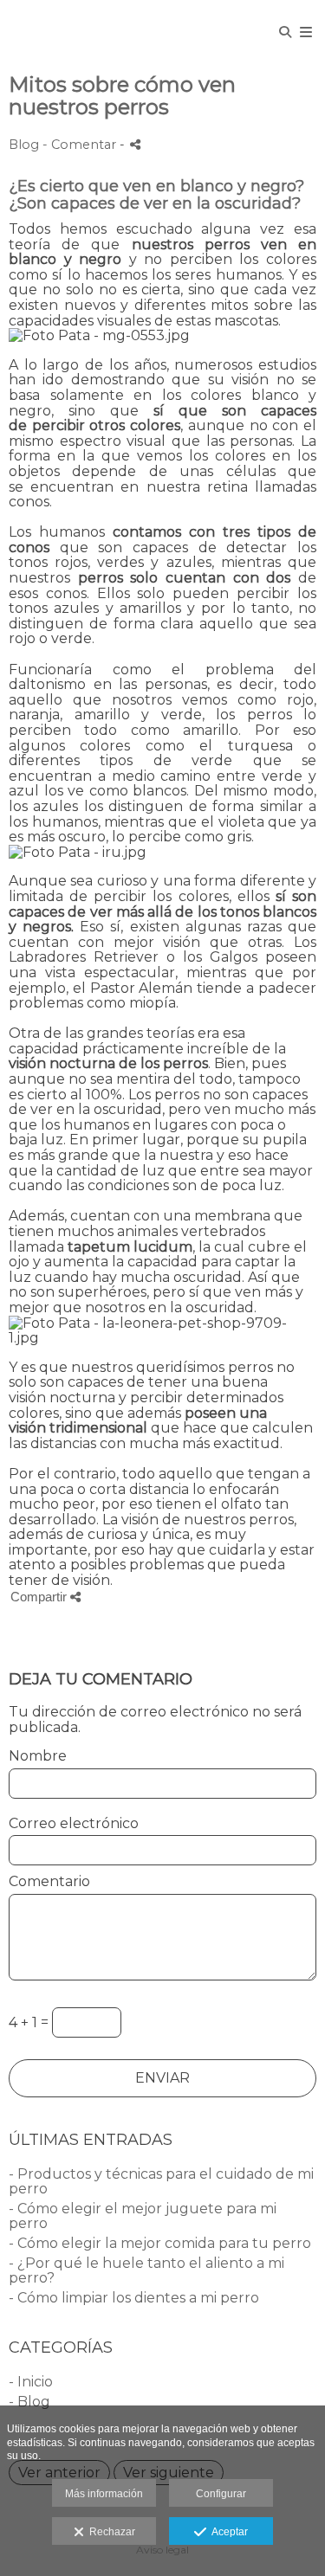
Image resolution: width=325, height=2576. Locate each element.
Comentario (49, 1882)
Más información (104, 2494)
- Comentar (81, 145)
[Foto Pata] (11, 32)
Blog (24, 145)
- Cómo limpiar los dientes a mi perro (134, 2298)
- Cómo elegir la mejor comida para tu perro (160, 2243)
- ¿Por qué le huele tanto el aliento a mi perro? (146, 2271)
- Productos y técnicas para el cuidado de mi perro (161, 2182)
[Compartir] (135, 144)
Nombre (38, 1756)
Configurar (221, 2494)
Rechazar (110, 2532)
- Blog (29, 2402)
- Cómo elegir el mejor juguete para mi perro (143, 2216)
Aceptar (227, 2532)
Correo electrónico (74, 1824)
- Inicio (31, 2382)
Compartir (40, 1597)
